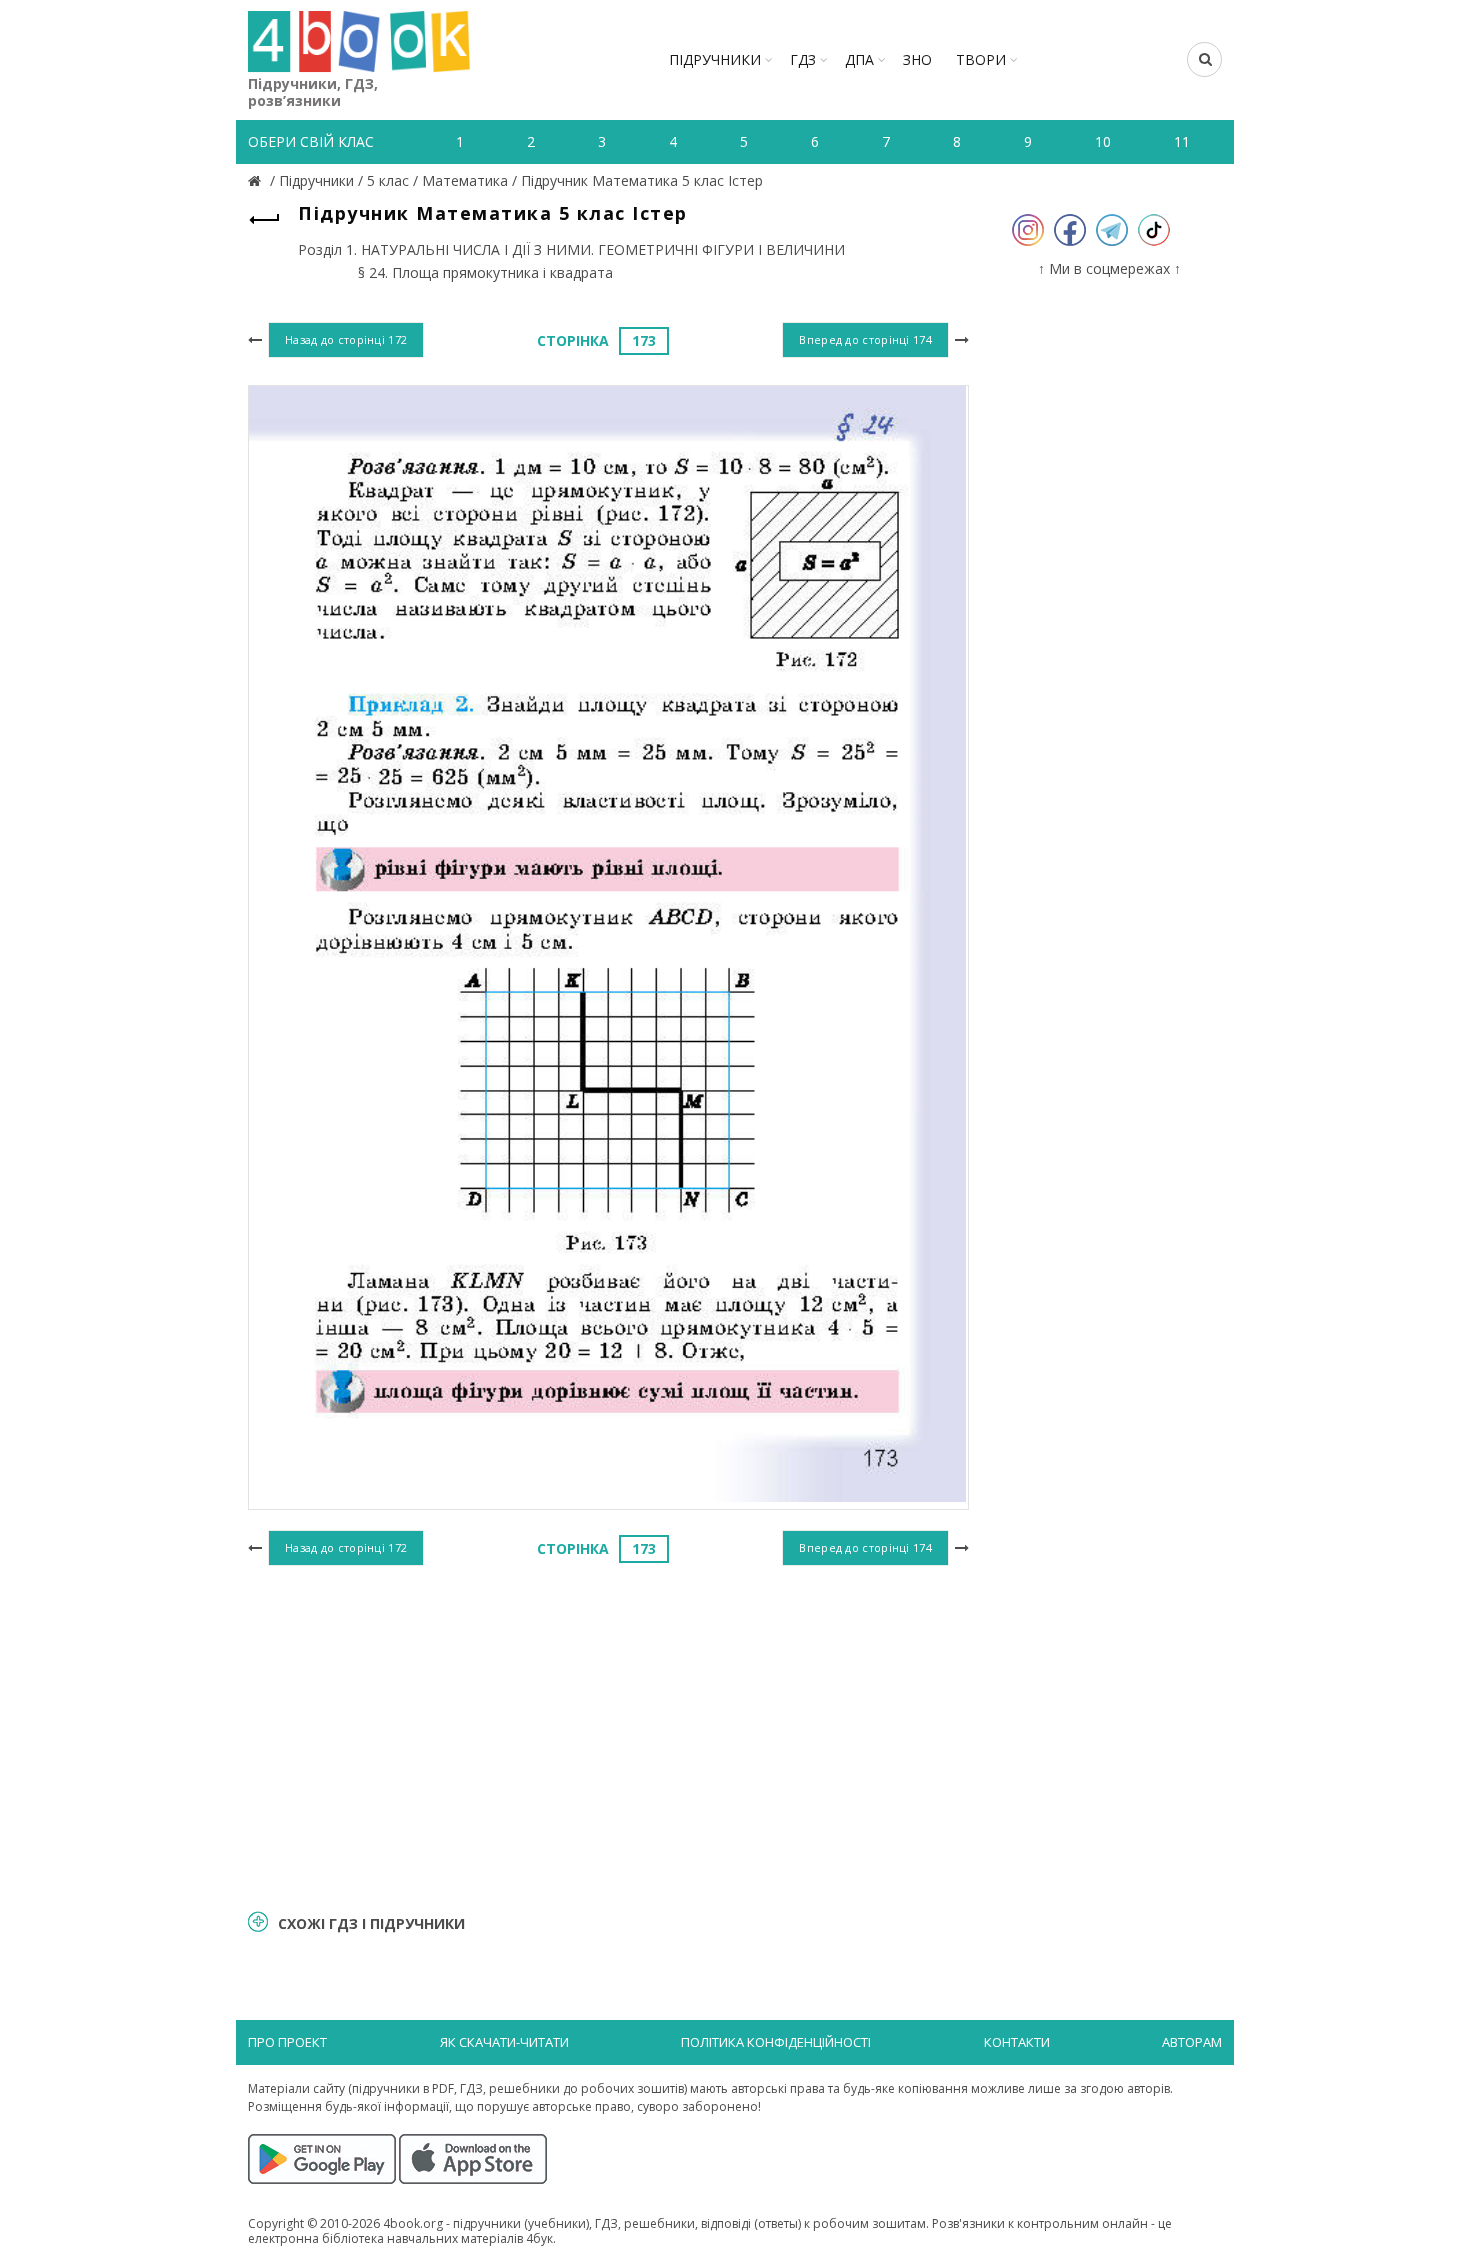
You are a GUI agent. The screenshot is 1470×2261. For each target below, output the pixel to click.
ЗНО (917, 59)
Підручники (715, 59)
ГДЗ (803, 59)
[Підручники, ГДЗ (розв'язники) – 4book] (257, 180)
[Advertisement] (608, 1735)
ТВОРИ (981, 59)
